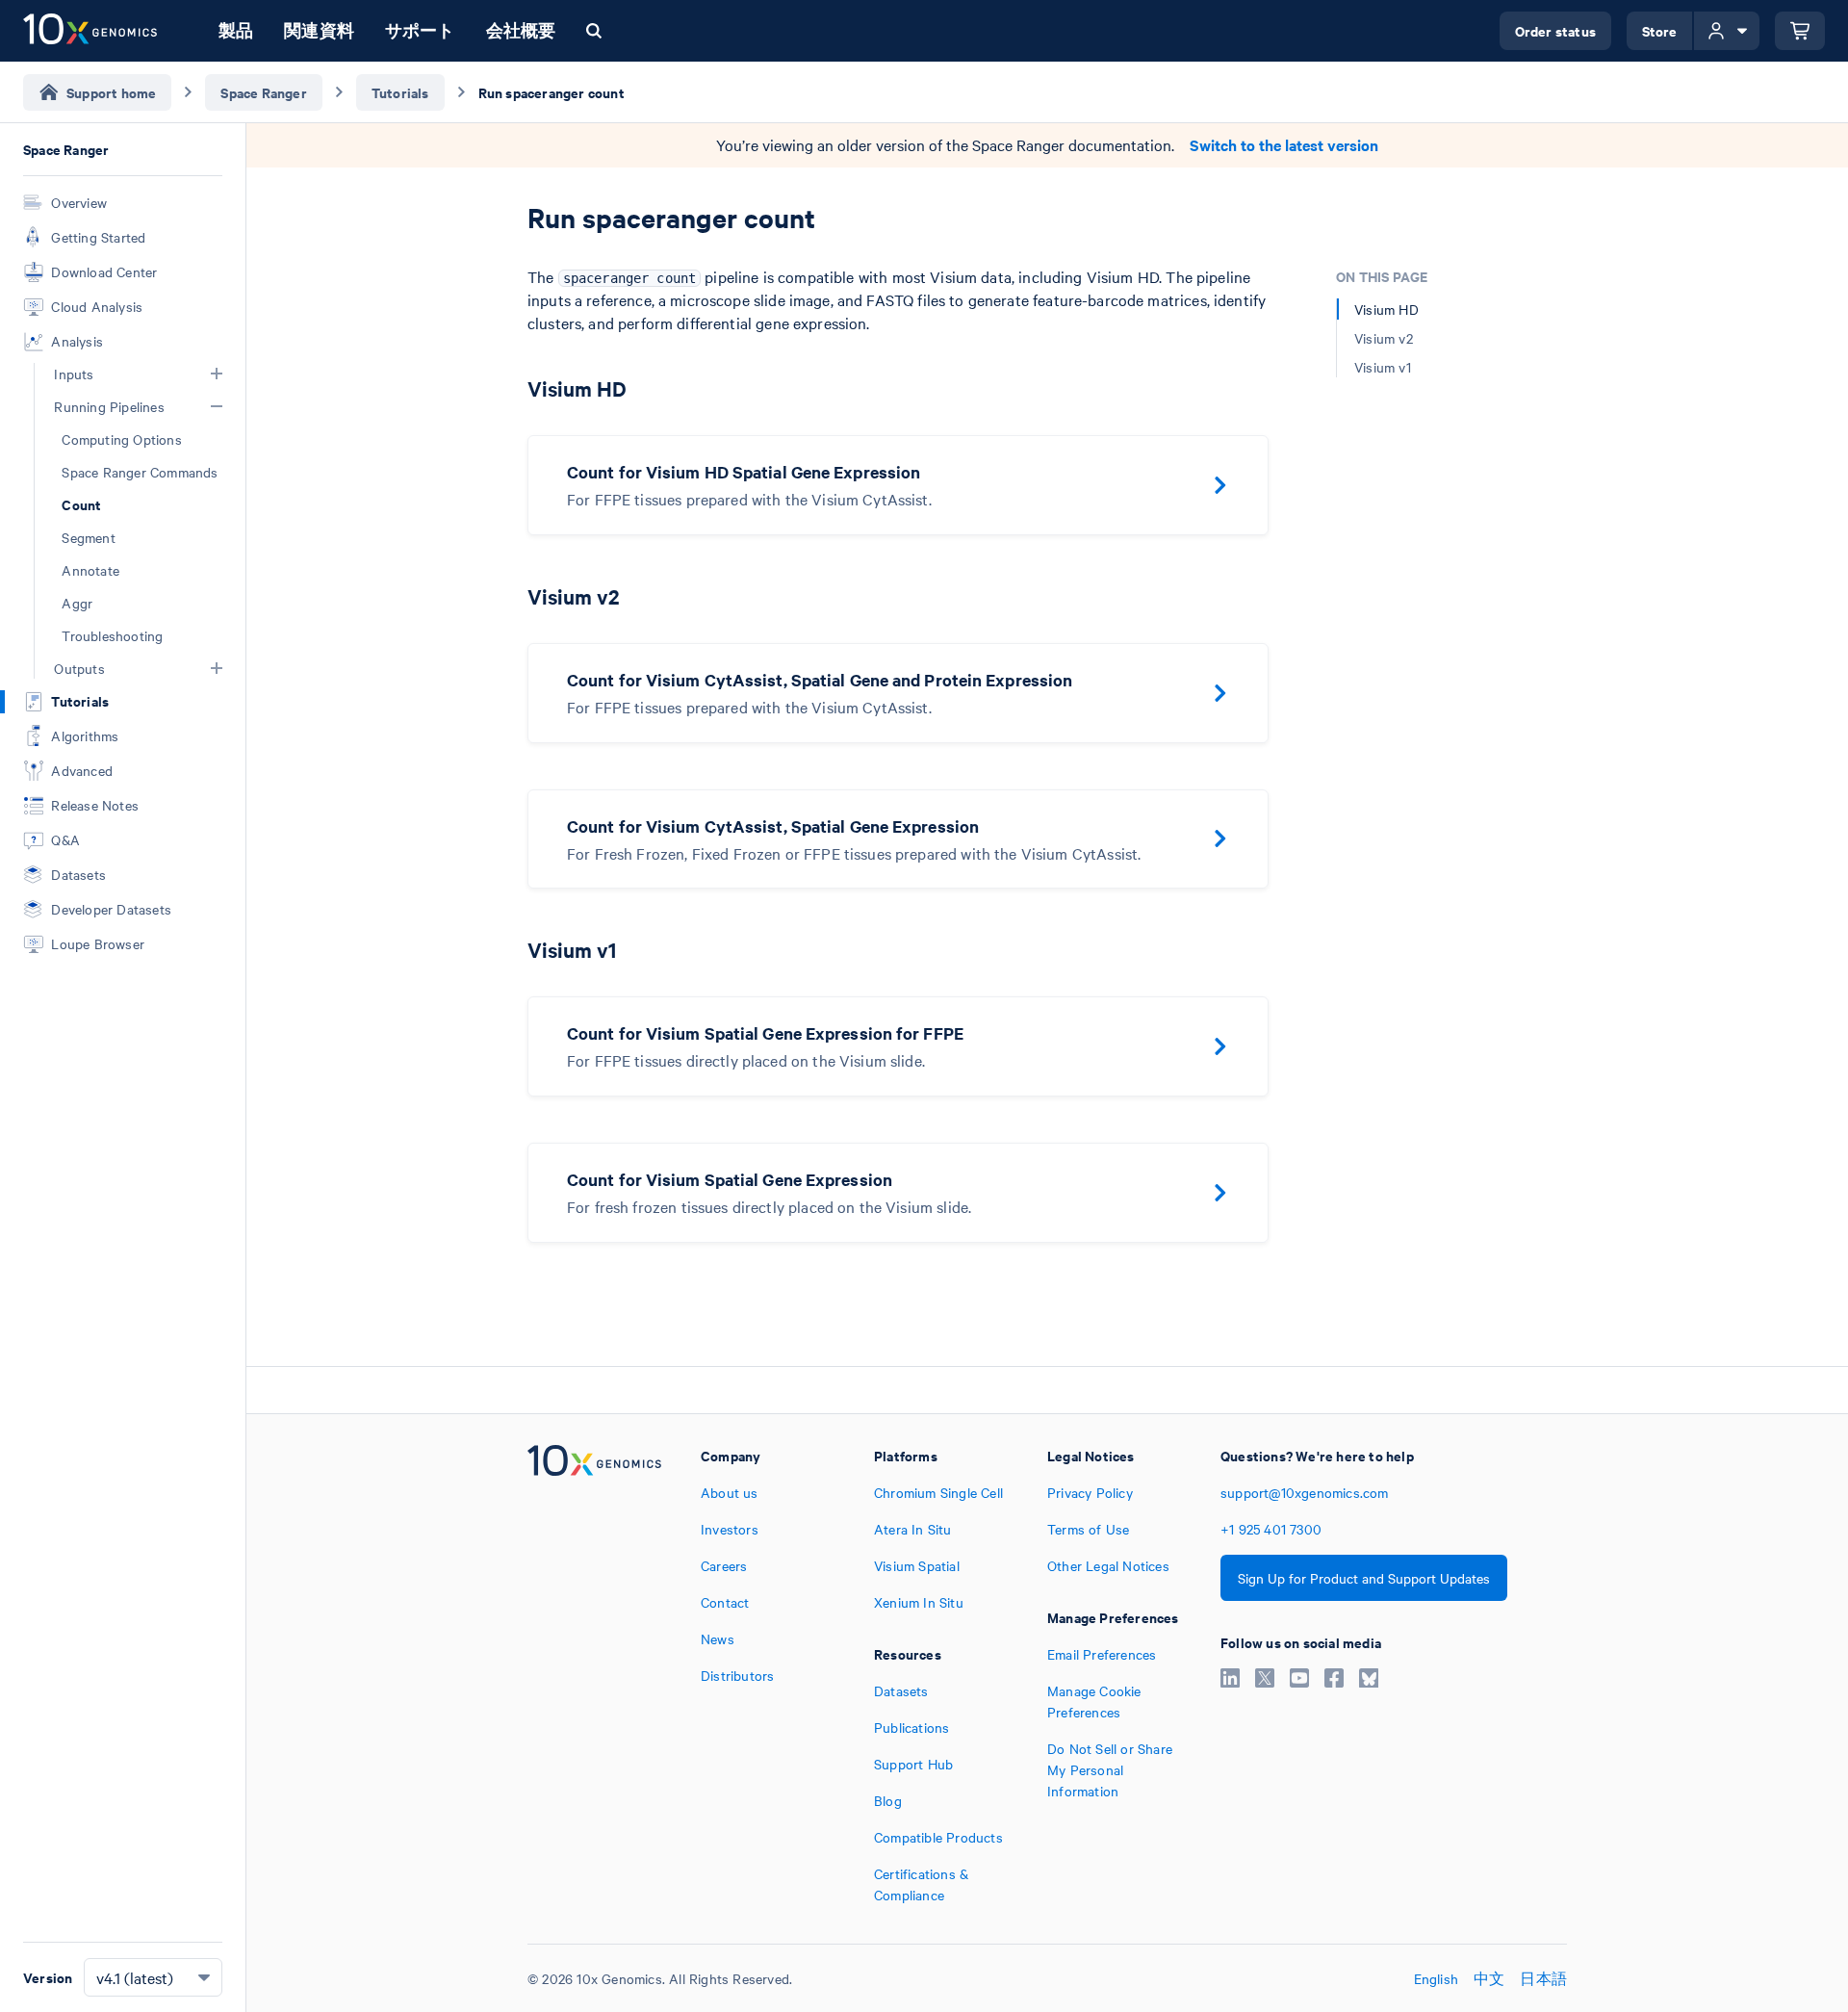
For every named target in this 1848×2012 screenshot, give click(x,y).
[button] (217, 374)
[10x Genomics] (594, 1675)
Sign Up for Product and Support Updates (1364, 1578)
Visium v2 (1384, 338)
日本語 (1543, 1978)
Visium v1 (1383, 367)
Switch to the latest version (1284, 145)
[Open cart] (1800, 31)
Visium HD (1386, 309)
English (1436, 1978)
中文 (1489, 1978)
